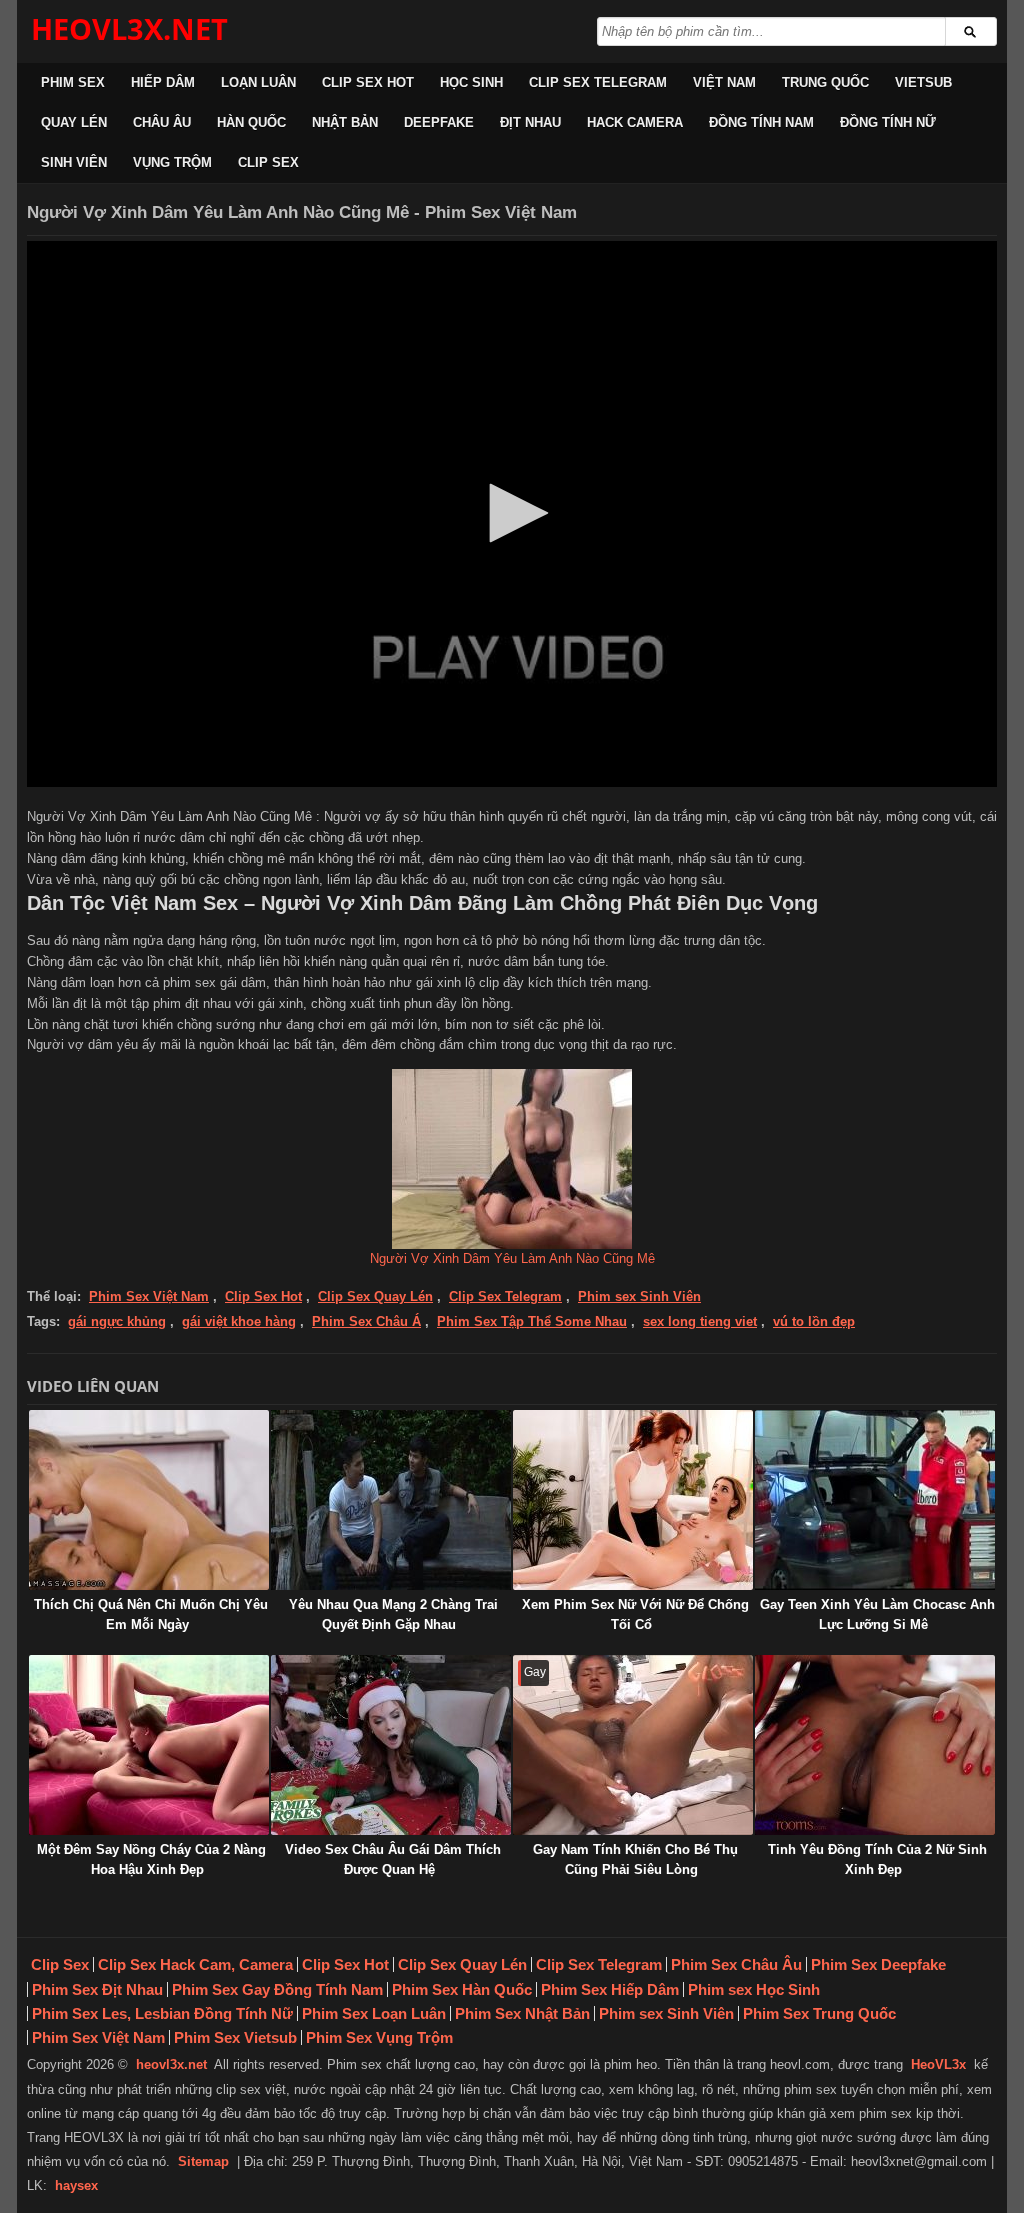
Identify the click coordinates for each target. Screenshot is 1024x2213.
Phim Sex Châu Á (366, 1321)
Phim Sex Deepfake (878, 1964)
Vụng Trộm (172, 162)
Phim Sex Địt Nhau (97, 1989)
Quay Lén (74, 122)
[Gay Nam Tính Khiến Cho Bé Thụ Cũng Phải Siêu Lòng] (633, 1745)
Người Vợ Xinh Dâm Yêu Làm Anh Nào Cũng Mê (512, 1258)
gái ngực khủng (117, 1321)
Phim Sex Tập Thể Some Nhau (532, 1321)
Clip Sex (268, 162)
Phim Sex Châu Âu (736, 1964)
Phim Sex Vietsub (235, 2037)
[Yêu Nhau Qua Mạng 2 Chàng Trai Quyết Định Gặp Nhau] (391, 1500)
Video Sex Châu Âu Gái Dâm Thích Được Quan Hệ (393, 1859)
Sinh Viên (74, 162)
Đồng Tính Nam (761, 122)
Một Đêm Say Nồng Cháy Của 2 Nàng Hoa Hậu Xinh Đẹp (151, 1859)
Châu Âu (162, 122)
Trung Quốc (825, 82)
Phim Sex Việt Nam (149, 1296)
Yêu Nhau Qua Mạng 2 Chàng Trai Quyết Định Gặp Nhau (393, 1614)
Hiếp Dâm (163, 82)
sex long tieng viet (700, 1321)
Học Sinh (471, 82)
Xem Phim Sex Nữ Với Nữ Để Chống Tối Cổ (635, 1614)
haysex (76, 2185)
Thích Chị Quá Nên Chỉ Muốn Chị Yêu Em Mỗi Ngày (151, 1614)
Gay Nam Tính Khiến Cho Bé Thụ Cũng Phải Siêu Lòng (635, 1859)
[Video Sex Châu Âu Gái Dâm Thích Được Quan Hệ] (391, 1745)
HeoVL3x (938, 2064)
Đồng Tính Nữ (888, 122)
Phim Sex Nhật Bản (522, 2013)
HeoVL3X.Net (129, 28)
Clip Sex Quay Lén (375, 1296)
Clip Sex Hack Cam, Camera (195, 1964)
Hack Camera (635, 122)
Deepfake (439, 122)
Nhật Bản (345, 122)
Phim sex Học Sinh (754, 1989)
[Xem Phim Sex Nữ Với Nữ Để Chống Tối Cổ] (633, 1500)
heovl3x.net (171, 2064)
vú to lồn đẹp (814, 1321)
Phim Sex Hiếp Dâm (610, 1989)
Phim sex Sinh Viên (639, 1296)
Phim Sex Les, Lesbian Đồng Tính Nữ (162, 2013)
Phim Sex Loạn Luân (374, 2013)
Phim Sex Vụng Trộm (379, 2037)
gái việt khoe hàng (239, 1321)
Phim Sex (73, 82)
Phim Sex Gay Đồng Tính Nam (277, 1989)
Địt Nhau (530, 122)
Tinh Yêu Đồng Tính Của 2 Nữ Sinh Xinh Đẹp (877, 1859)
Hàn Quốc (251, 122)
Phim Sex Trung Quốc (819, 2013)
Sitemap (203, 2161)
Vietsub (923, 82)
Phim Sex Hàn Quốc (462, 1989)
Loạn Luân (258, 82)
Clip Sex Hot (368, 82)
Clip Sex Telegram (598, 82)
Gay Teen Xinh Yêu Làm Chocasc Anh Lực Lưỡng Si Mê (877, 1614)
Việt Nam (724, 82)
